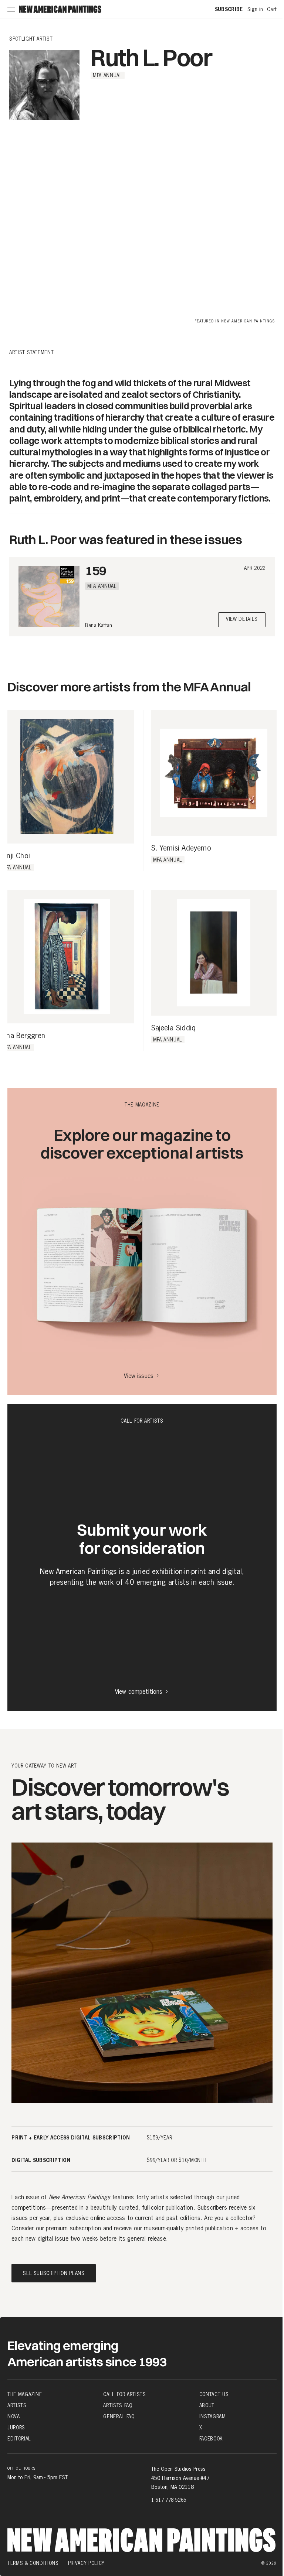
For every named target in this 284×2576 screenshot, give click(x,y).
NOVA (14, 2416)
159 (96, 570)
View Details (242, 620)
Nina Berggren (23, 1036)
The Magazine (25, 2394)
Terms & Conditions (33, 2563)
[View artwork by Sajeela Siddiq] (214, 953)
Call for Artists (124, 2394)
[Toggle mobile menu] (11, 9)
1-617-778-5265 (169, 2500)
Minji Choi (15, 856)
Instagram (213, 2416)
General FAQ (119, 2416)
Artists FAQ (118, 2405)
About (207, 2405)
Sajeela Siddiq (173, 1028)
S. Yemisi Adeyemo (181, 848)
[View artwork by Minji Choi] (67, 777)
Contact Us (214, 2394)
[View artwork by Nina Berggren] (67, 957)
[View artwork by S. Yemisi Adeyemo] (214, 773)
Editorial (19, 2439)
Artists (17, 2405)
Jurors (16, 2428)
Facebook (211, 2439)
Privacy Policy (86, 2563)
